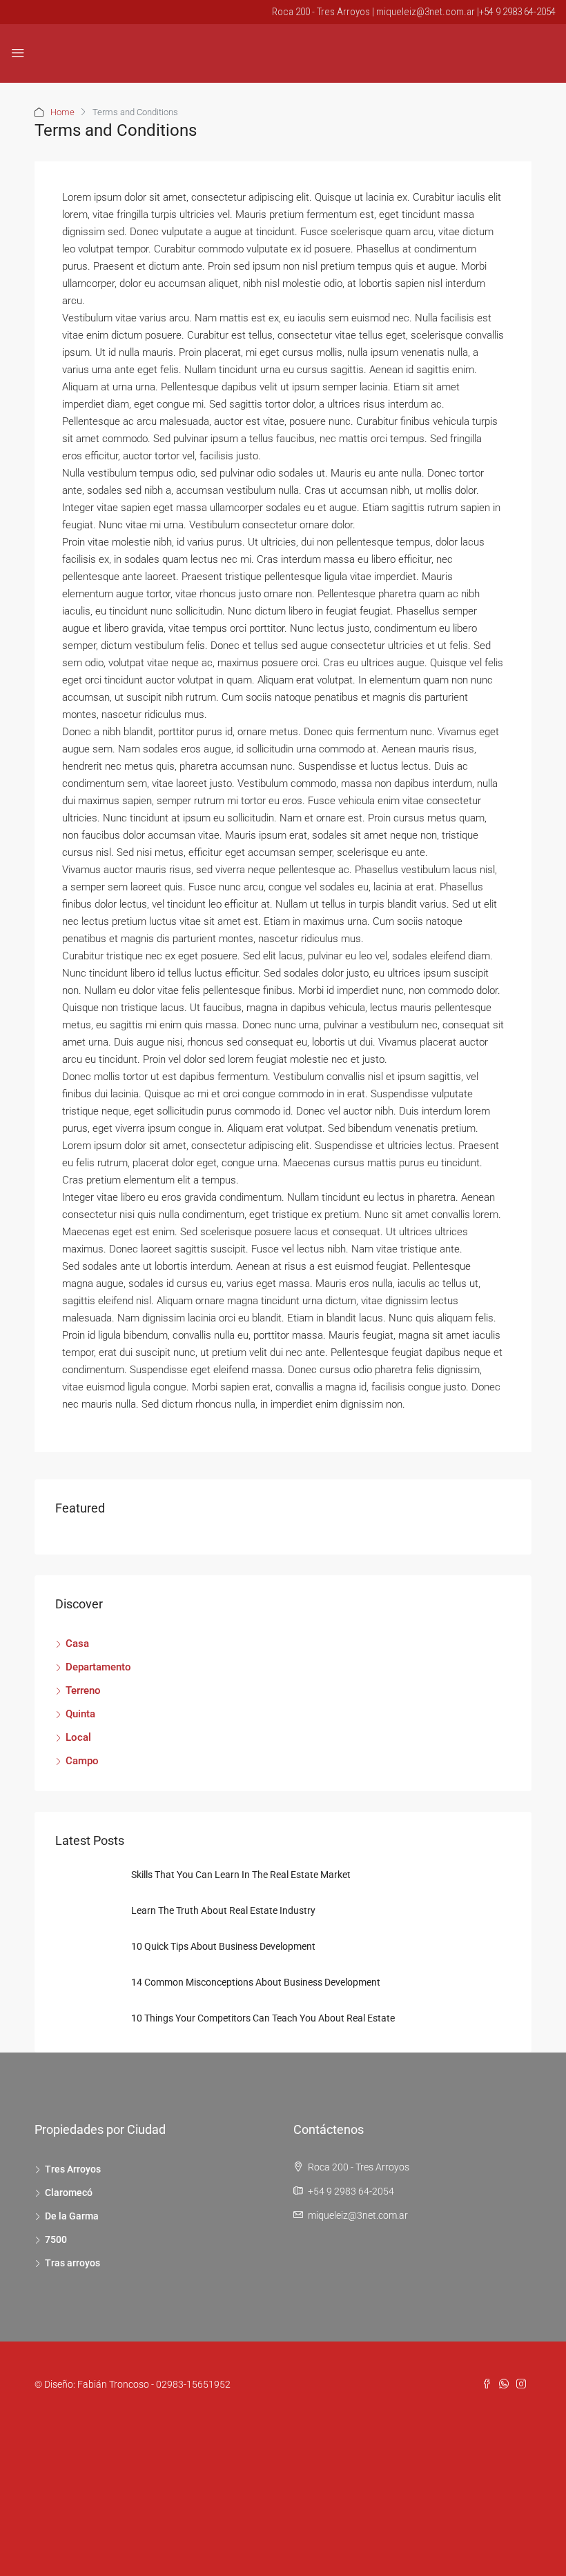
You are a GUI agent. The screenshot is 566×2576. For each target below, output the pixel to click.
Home (62, 112)
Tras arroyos (72, 2263)
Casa (77, 1644)
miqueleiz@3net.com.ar (358, 2215)
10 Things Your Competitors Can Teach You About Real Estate (263, 2018)
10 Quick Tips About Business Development (223, 1946)
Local (78, 1737)
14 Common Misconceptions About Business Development (256, 1982)
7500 (56, 2239)
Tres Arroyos (73, 2169)
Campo (82, 1761)
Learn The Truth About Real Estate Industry (223, 1910)
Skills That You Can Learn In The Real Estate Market (241, 1875)
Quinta (80, 1714)
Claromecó (69, 2193)
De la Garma (72, 2216)
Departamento (98, 1667)
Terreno (83, 1690)
